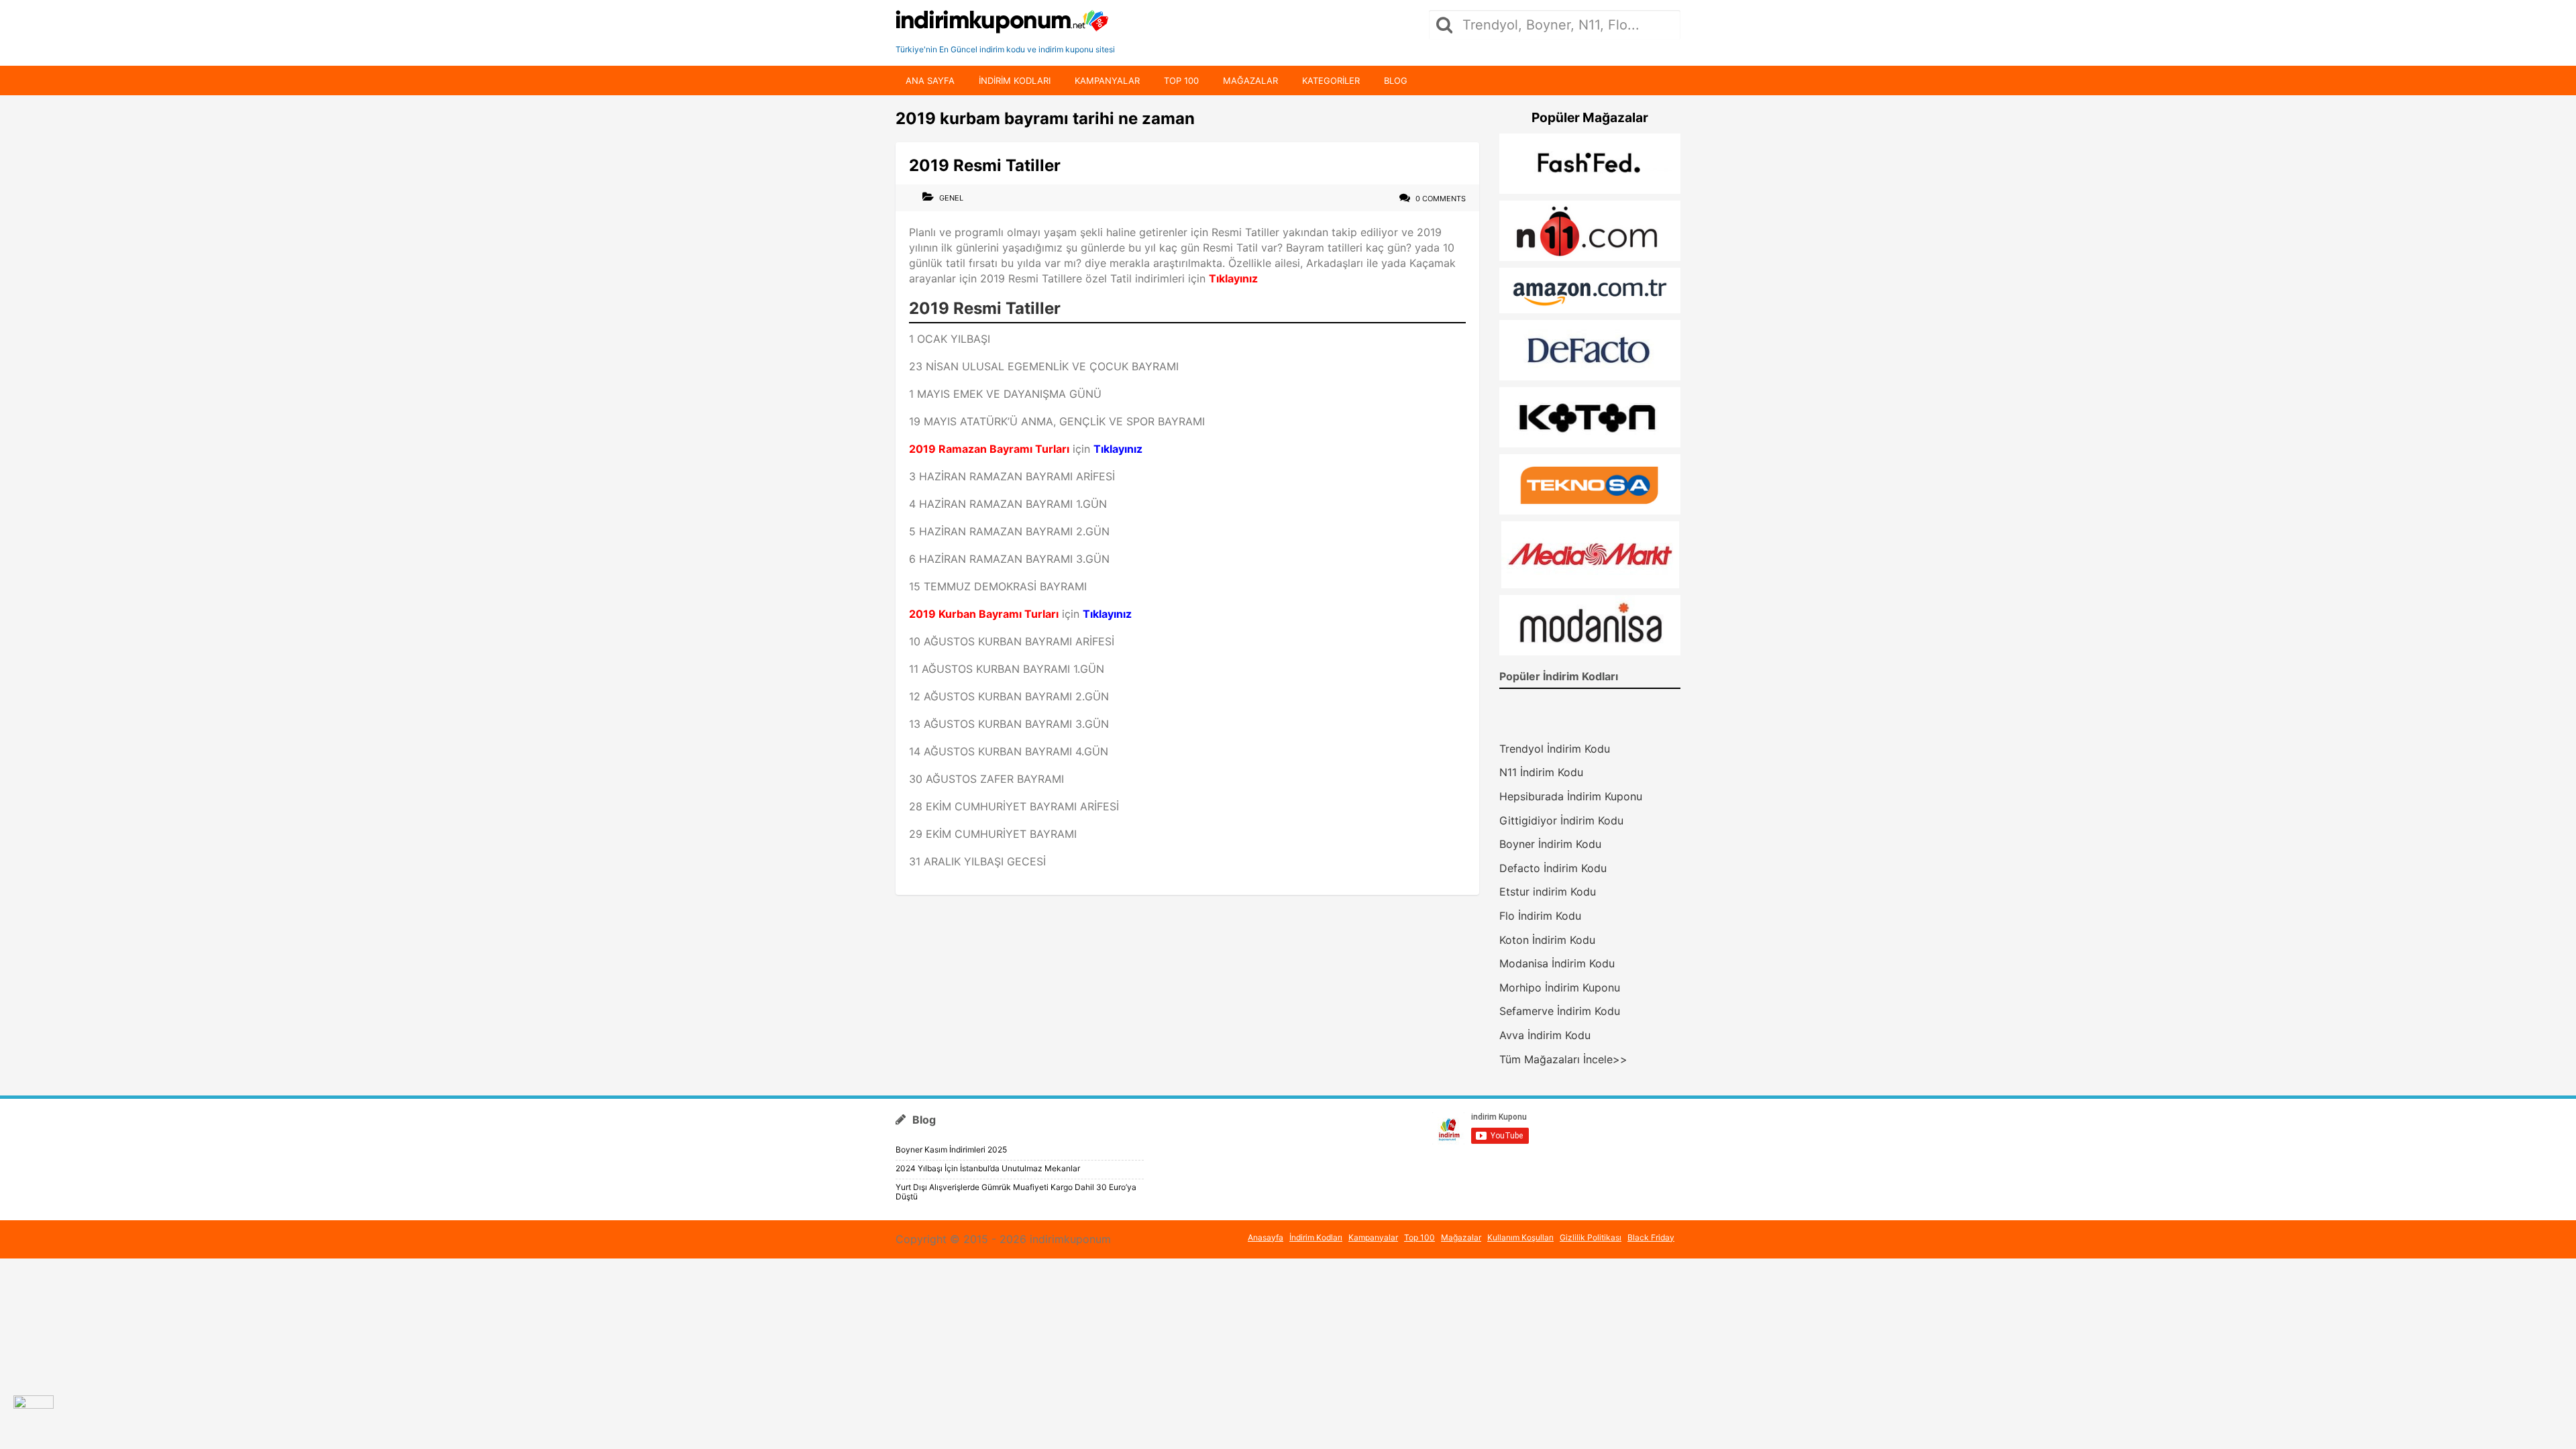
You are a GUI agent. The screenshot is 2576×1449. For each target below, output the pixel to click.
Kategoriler (1331, 80)
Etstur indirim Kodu (1548, 892)
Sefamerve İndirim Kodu (1560, 1011)
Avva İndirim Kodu (1545, 1035)
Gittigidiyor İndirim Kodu (1561, 820)
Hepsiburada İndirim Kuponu (1571, 796)
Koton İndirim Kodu (1547, 940)
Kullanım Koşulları (1520, 1237)
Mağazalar (1250, 80)
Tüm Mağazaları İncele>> (1563, 1059)
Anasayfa (1266, 1237)
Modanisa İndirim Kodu (1557, 963)
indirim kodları (1015, 80)
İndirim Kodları (1316, 1237)
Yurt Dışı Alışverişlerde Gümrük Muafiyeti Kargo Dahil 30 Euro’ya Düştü (1016, 1192)
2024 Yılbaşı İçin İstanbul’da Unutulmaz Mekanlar (988, 1168)
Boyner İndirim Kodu (1550, 844)
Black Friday (1651, 1237)
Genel (951, 198)
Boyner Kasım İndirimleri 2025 (951, 1149)
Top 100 (1181, 80)
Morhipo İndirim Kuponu (1560, 987)
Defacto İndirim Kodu (1553, 868)
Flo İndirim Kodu (1540, 916)
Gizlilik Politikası (1591, 1237)
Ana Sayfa (930, 80)
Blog (1396, 80)
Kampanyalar (1107, 80)
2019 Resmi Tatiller (985, 165)
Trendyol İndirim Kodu (1555, 749)
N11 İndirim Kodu (1541, 772)
